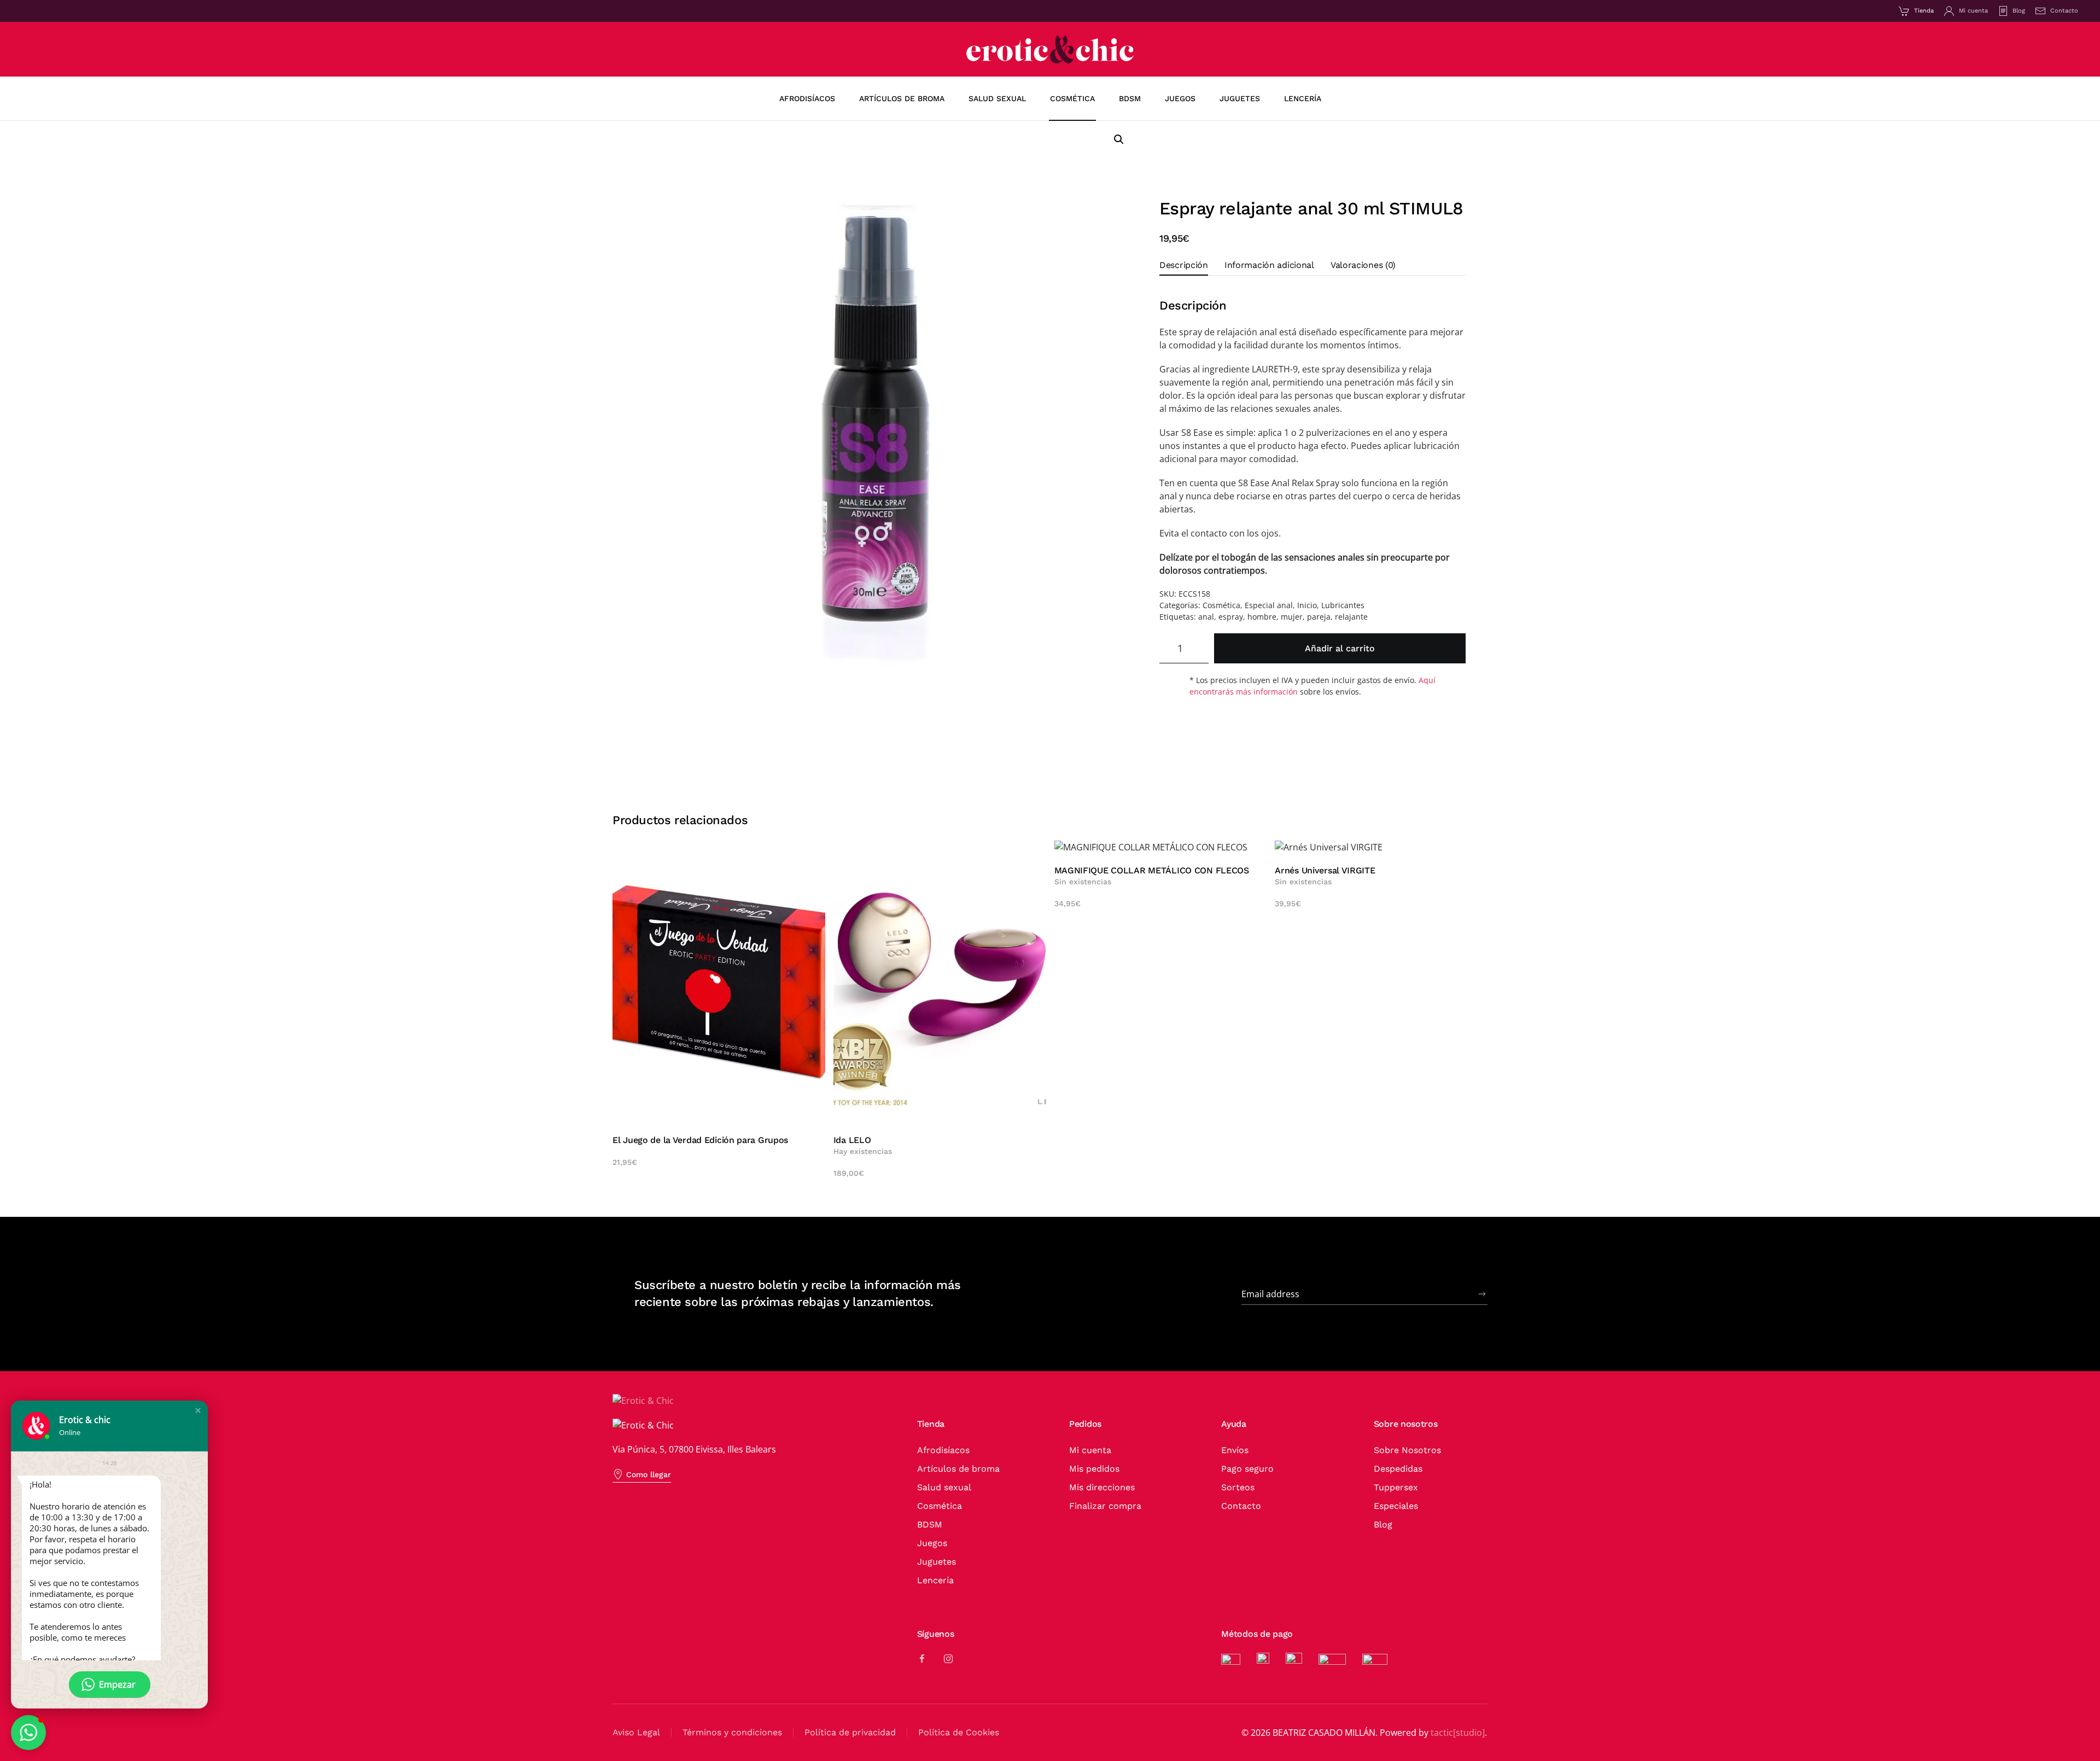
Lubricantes (1343, 605)
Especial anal (1269, 605)
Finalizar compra (1105, 1506)
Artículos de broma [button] (902, 98)
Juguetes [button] (1240, 98)
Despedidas (1398, 1469)
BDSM (930, 1524)
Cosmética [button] (1072, 98)
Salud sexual (944, 1487)
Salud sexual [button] (997, 98)
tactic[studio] (1458, 1733)
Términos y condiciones (732, 1732)
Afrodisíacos (807, 98)
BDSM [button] (1130, 98)
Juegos (932, 1543)
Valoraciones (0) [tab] (1363, 265)
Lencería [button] (1303, 98)
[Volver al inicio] (1050, 49)
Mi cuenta (1973, 11)
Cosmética (1221, 605)
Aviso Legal (636, 1732)
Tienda (1924, 11)
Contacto (2064, 11)
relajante (1351, 617)
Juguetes (937, 1562)
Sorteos (1238, 1487)
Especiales (1396, 1506)
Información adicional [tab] (1269, 265)
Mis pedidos (1094, 1469)
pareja (1319, 617)
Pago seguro (1247, 1469)
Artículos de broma (958, 1469)
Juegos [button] (1180, 98)
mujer (1292, 617)
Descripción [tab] (1184, 265)
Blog (2019, 11)
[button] (1119, 139)
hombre (1262, 617)
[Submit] (1482, 1294)
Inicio (1307, 605)
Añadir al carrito (1340, 648)
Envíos (1235, 1450)
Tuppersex (1396, 1487)
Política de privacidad (850, 1732)
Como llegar (649, 1474)
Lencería (935, 1580)
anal (1206, 617)
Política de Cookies (959, 1732)
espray (1231, 617)
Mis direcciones (1102, 1487)
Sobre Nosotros (1407, 1450)
